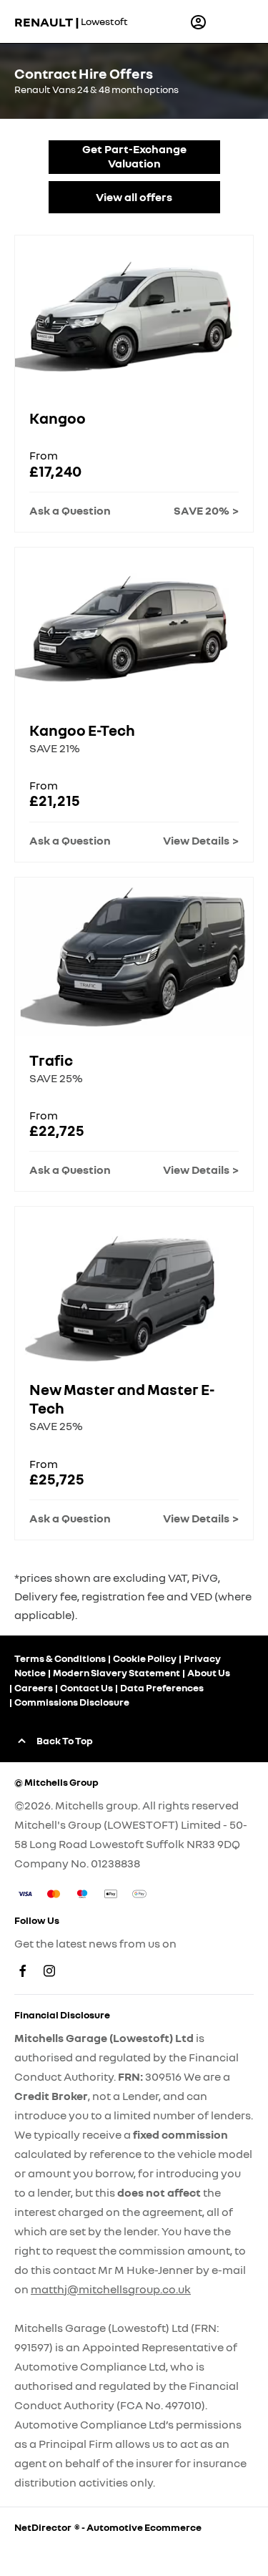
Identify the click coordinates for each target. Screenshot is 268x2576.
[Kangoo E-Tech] (134, 627)
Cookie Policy (145, 1658)
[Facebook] (23, 1971)
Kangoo (58, 418)
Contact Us (86, 1687)
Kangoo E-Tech (82, 730)
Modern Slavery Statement (116, 1672)
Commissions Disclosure (72, 1702)
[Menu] (234, 21)
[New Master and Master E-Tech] (134, 1286)
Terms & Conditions (60, 1658)
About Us (209, 1672)
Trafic (51, 1060)
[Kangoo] (134, 315)
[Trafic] (134, 957)
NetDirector (44, 2527)
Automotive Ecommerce (144, 2527)
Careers (34, 1687)
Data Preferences (162, 1687)
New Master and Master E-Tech (122, 1399)
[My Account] (198, 22)
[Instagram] (49, 1971)
